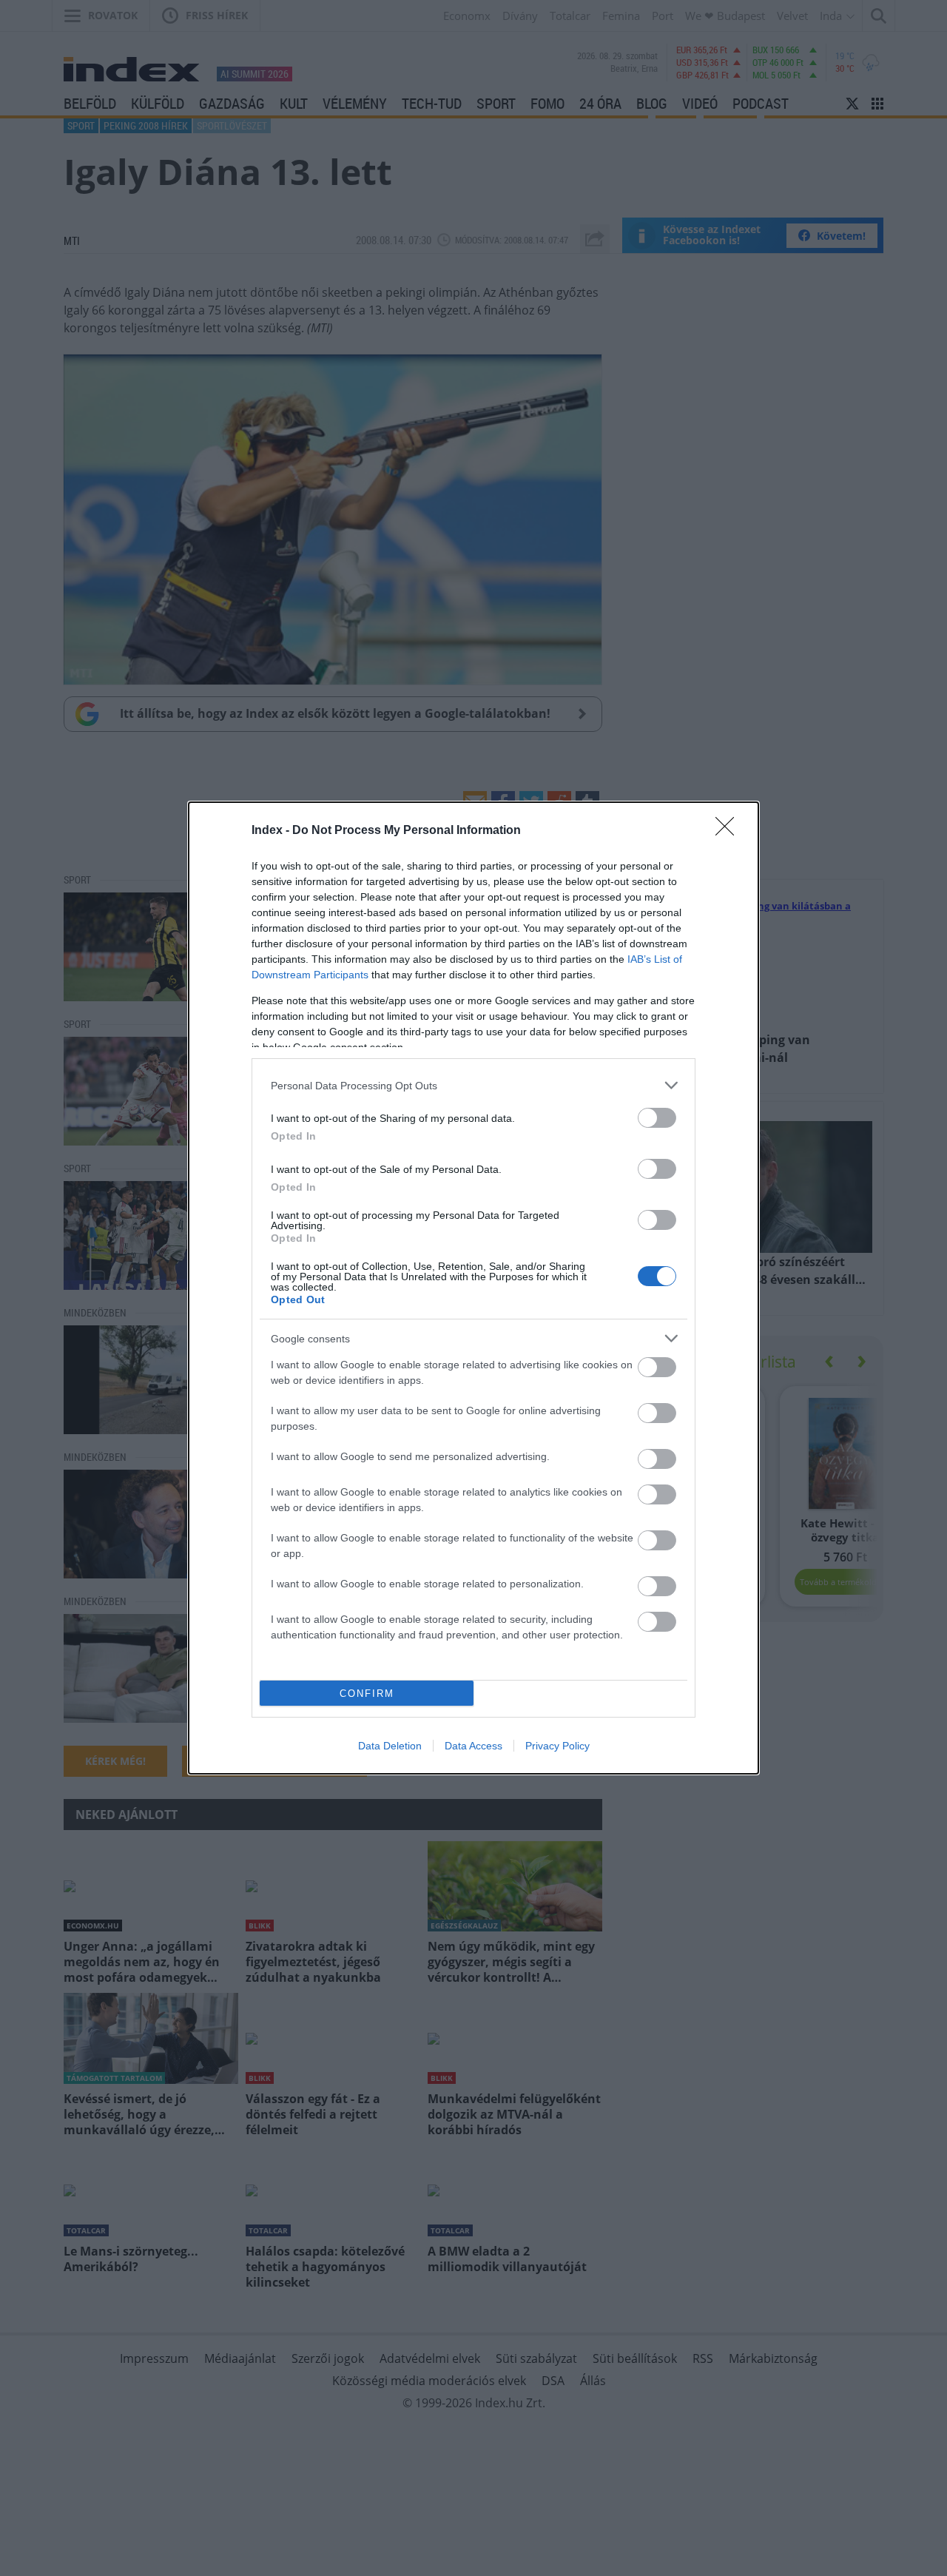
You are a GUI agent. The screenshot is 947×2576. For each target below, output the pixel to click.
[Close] (729, 831)
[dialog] (473, 1288)
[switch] (657, 1118)
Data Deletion (390, 1746)
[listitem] (473, 1085)
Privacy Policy (557, 1746)
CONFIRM (367, 1694)
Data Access (473, 1746)
